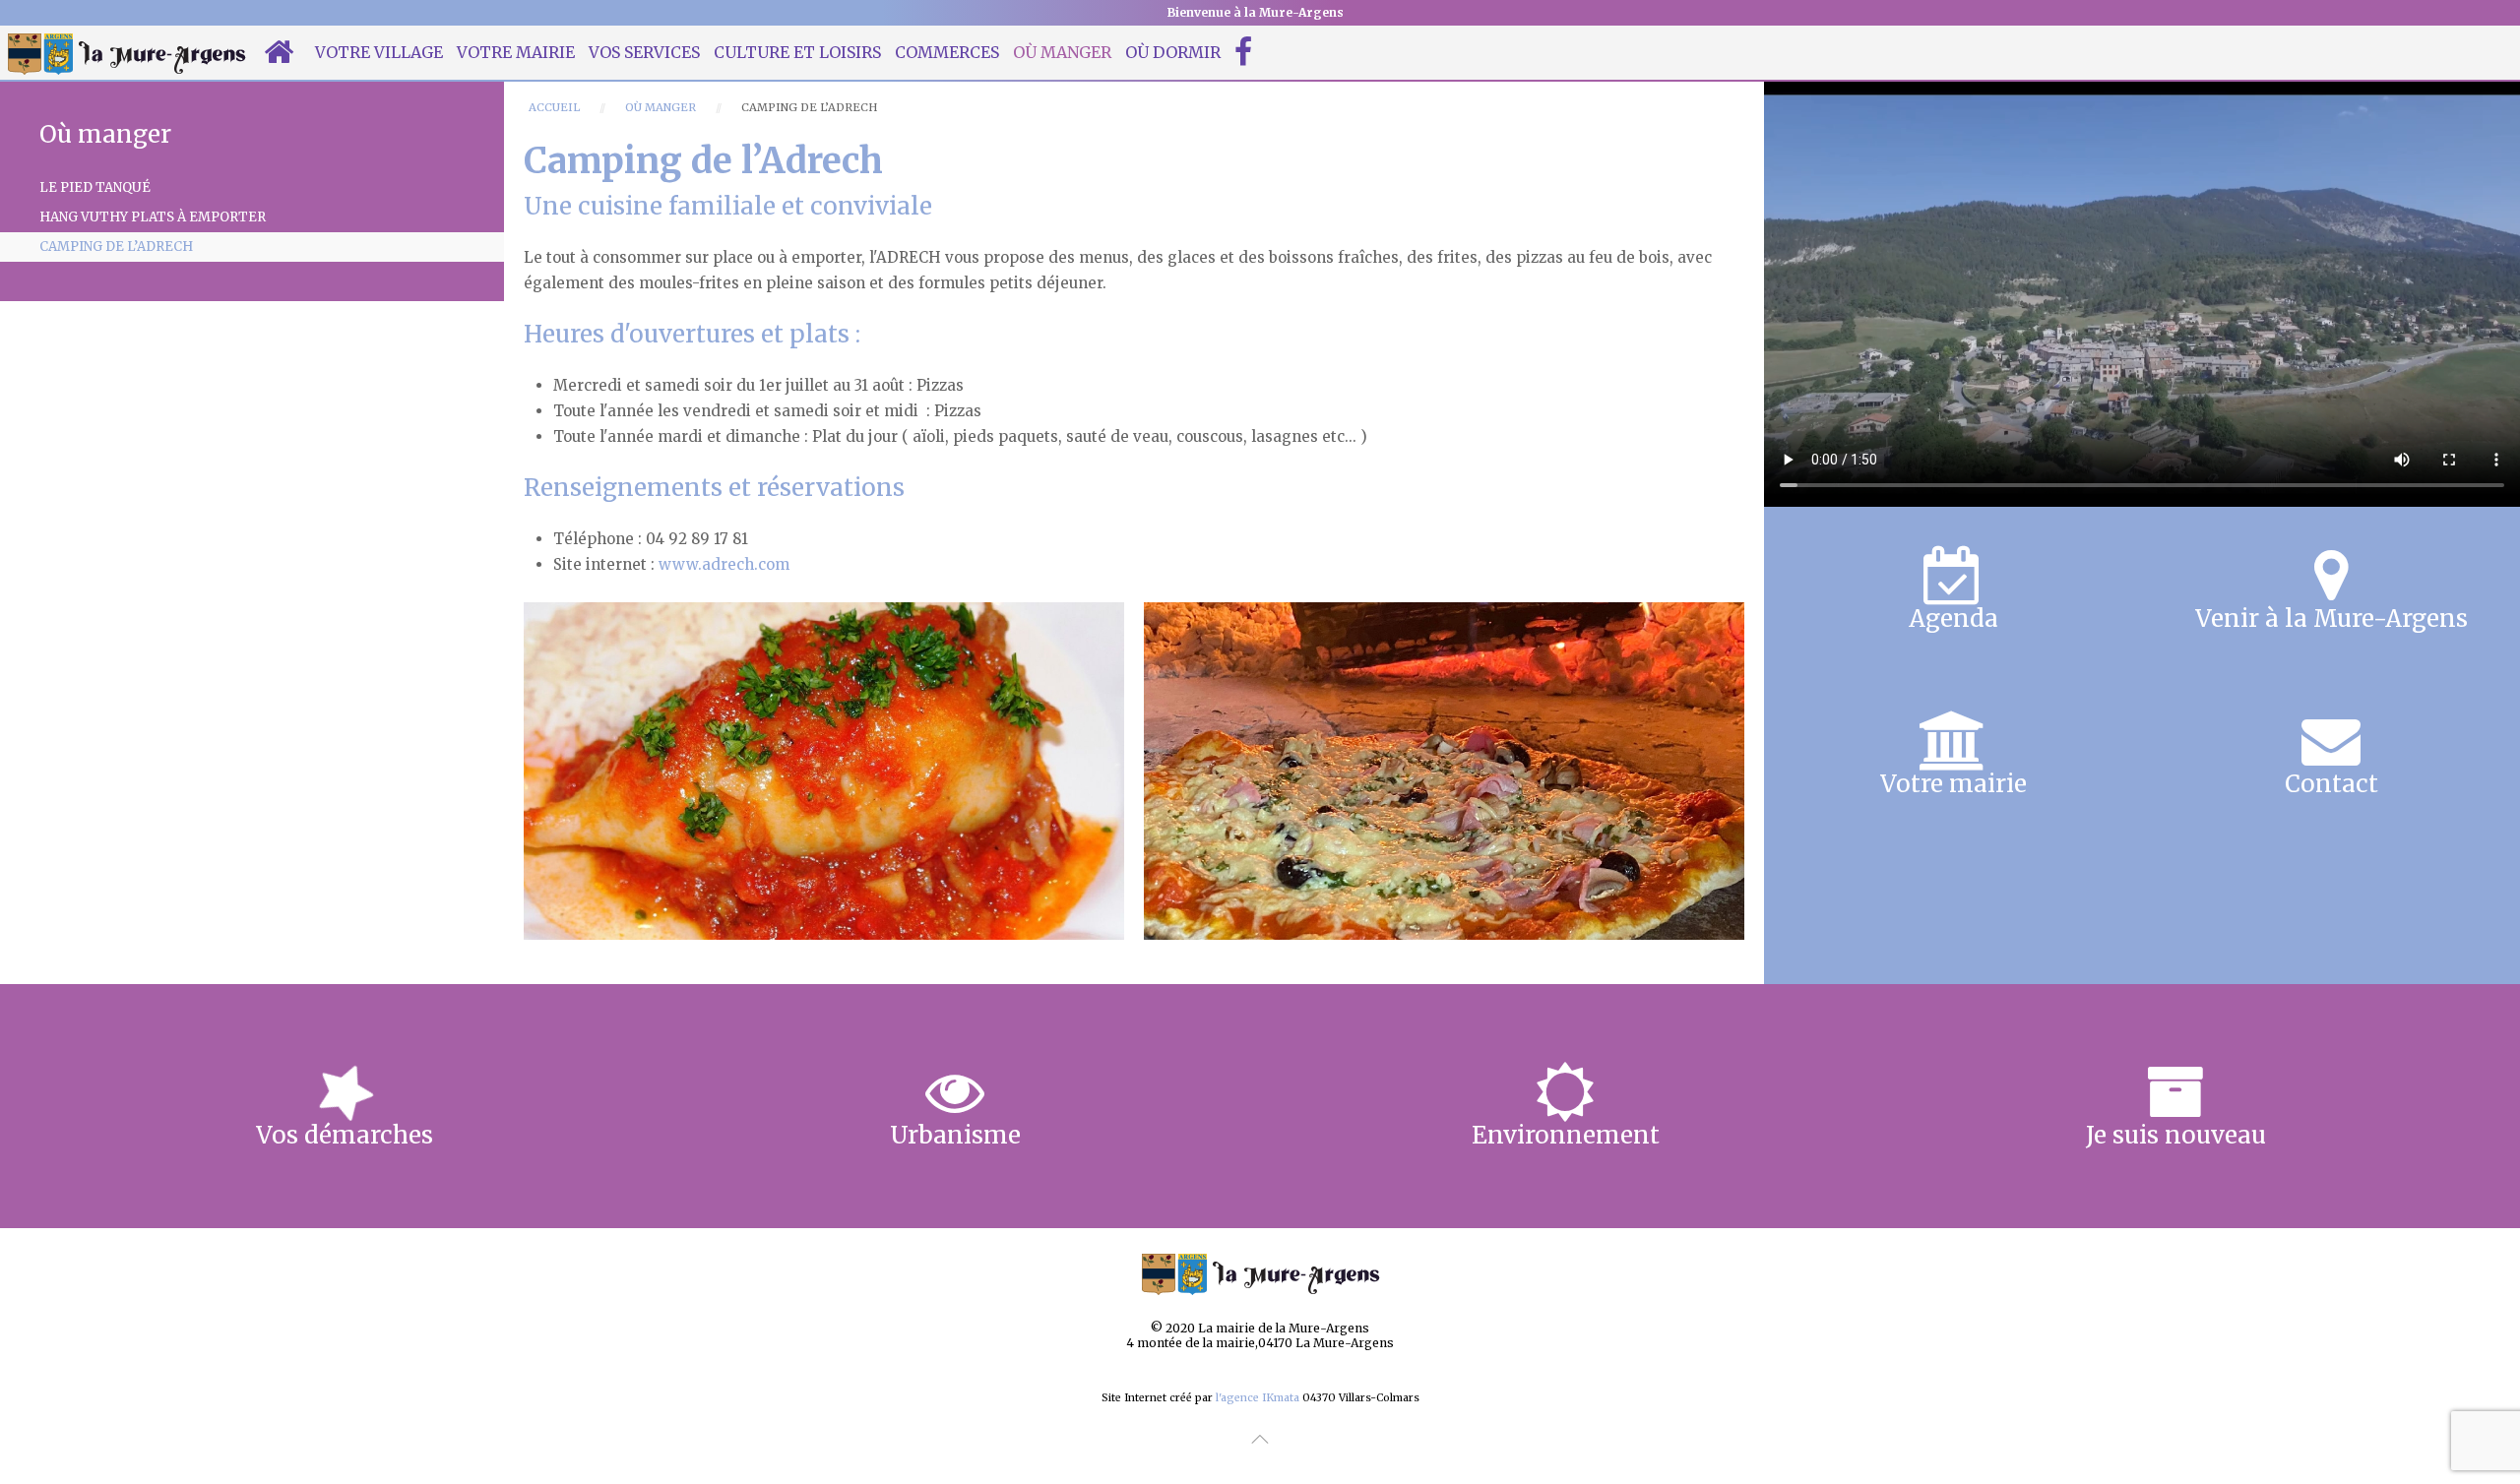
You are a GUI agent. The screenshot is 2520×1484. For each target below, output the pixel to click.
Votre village (379, 52)
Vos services (644, 52)
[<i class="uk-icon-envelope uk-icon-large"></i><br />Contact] (2331, 755)
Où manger (1062, 52)
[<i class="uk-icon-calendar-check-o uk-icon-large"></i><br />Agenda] (1953, 589)
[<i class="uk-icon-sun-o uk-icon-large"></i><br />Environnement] (1565, 1106)
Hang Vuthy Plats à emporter (153, 217)
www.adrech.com (724, 564)
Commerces (947, 52)
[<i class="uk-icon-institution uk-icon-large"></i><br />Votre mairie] (1953, 755)
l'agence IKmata (1258, 1398)
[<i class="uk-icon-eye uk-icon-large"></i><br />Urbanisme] (955, 1106)
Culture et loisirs (797, 52)
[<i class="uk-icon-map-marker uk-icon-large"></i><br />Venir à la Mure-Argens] (2331, 589)
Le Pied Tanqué (95, 187)
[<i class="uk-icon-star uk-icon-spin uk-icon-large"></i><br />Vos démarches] (345, 1106)
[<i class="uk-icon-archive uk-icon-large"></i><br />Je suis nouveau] (2175, 1106)
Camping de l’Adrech (116, 247)
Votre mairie (516, 52)
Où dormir (1173, 52)
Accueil (554, 107)
